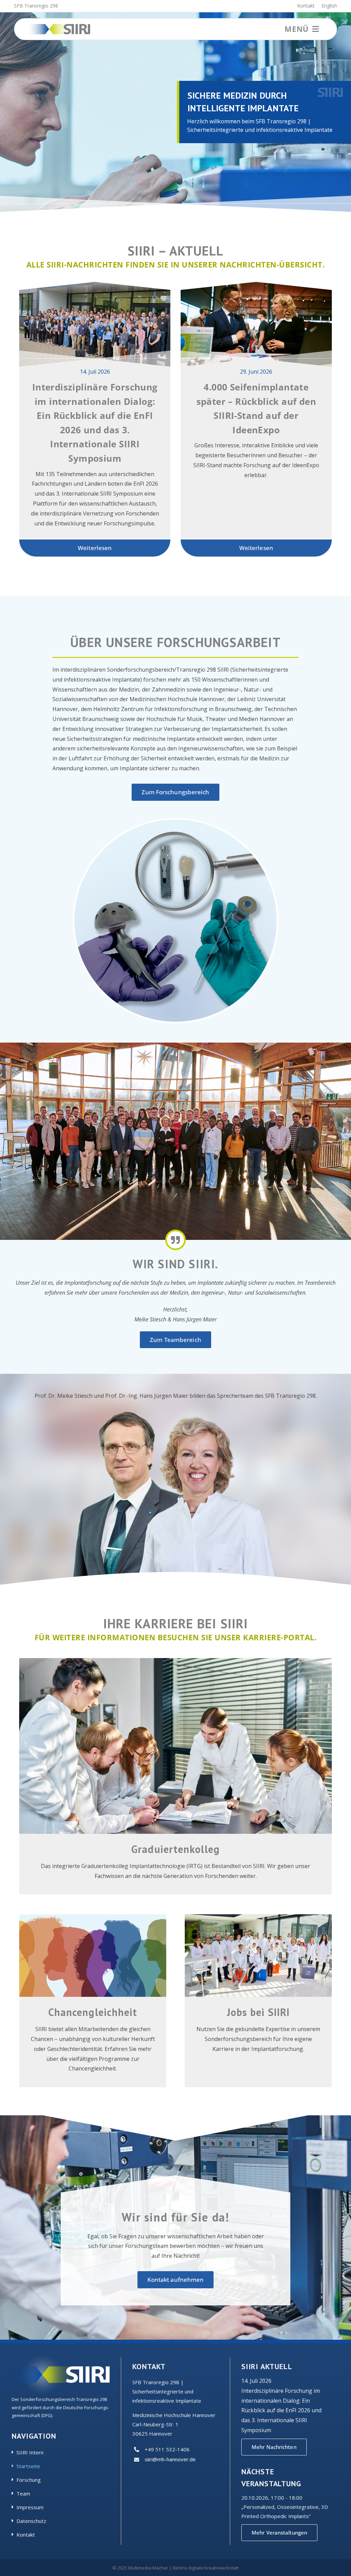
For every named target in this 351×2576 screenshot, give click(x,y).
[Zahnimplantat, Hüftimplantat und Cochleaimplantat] (175, 823)
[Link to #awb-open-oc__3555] (316, 29)
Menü (297, 29)
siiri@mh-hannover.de (170, 2459)
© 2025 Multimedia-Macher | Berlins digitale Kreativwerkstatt (175, 2568)
